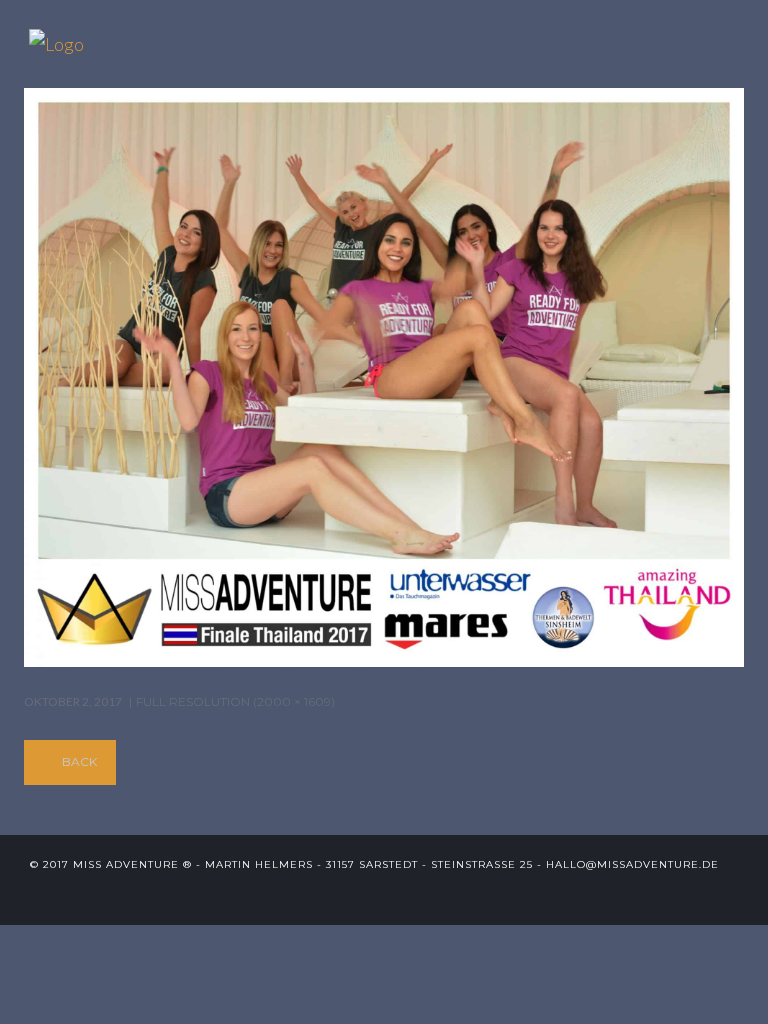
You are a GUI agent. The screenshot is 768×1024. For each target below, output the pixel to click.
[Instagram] (730, 895)
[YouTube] (697, 895)
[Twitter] (631, 895)
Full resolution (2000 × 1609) (235, 701)
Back (79, 761)
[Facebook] (664, 895)
